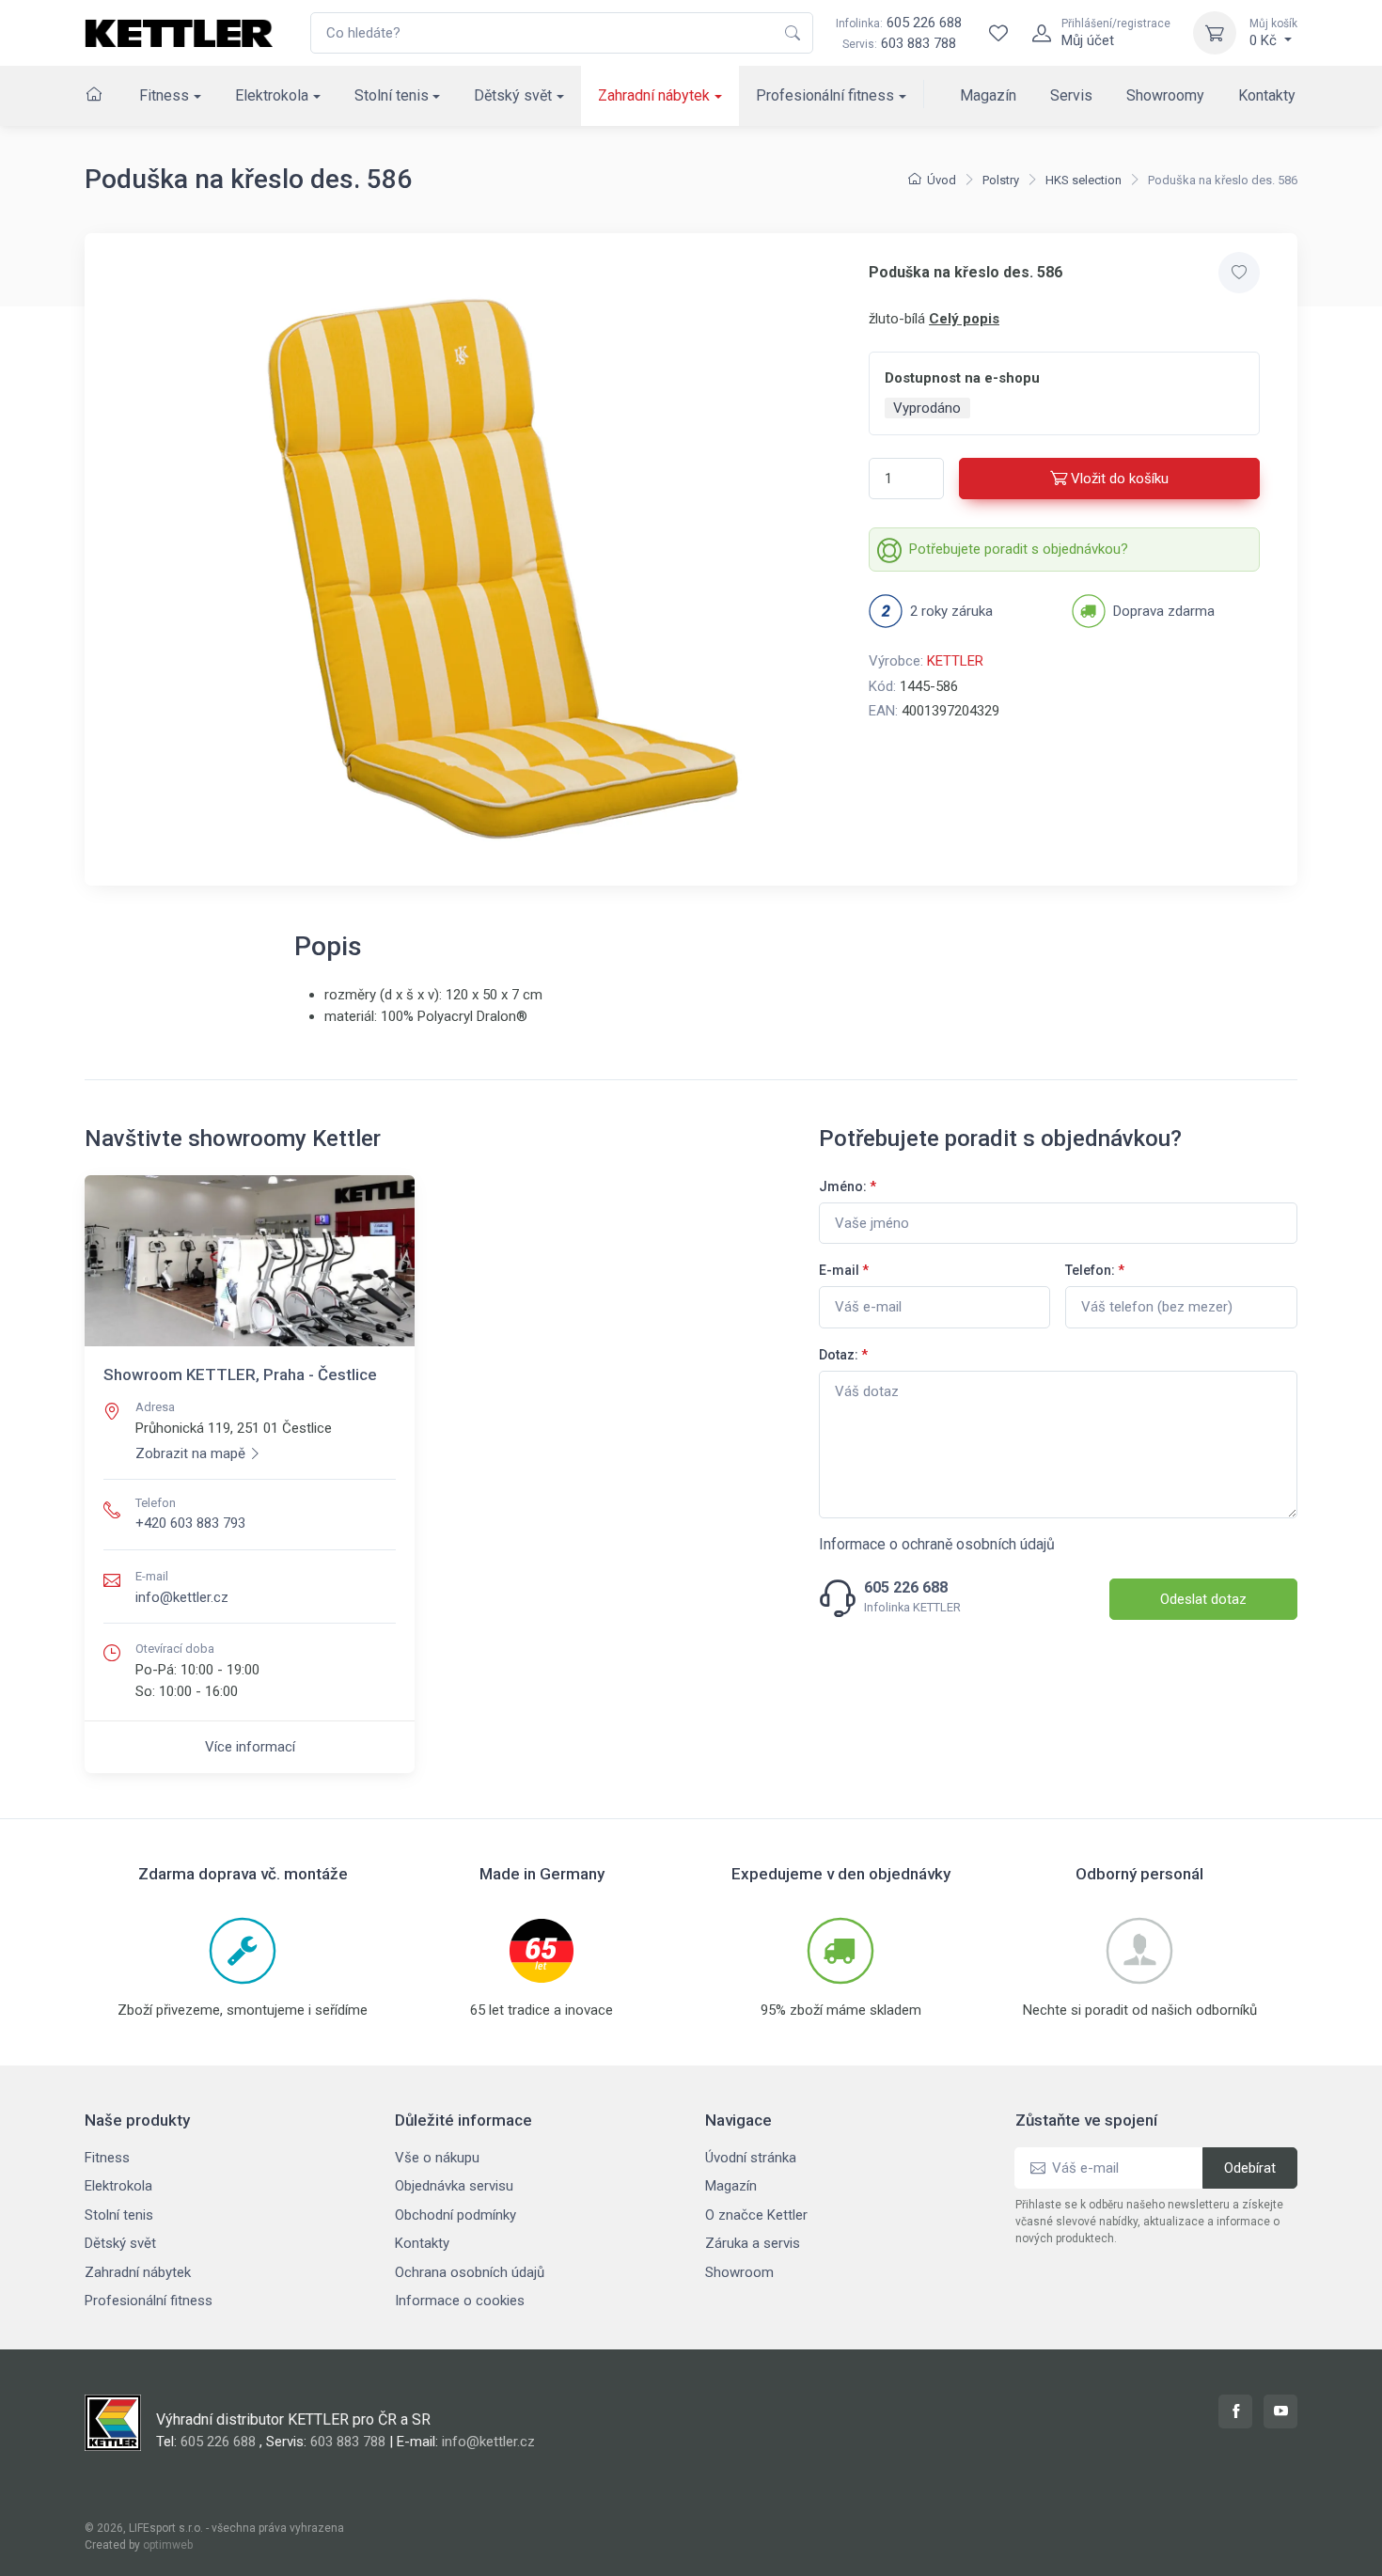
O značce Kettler (756, 2215)
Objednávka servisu (454, 2186)
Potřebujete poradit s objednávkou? (1019, 549)
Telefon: (1095, 1270)
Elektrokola (272, 95)
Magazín (988, 95)
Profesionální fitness (825, 95)
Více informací (250, 1747)
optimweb (168, 2545)
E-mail (844, 1270)
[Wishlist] (998, 33)
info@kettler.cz (182, 1597)
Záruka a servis (753, 2243)
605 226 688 (899, 23)
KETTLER (955, 661)
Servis (1071, 95)
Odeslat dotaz (1203, 1599)
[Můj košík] (1215, 33)
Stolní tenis (392, 95)
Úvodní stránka (751, 2158)
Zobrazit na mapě (190, 1453)
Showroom (739, 2272)
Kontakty (1267, 95)
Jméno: (848, 1186)
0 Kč (1273, 33)
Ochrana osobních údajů (470, 2272)
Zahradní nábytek (654, 95)
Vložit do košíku (1120, 479)
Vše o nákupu (437, 2158)
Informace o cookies (460, 2301)
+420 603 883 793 (190, 1523)
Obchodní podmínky (455, 2215)
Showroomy (1165, 95)
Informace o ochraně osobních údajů (937, 1544)
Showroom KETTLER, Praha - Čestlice (240, 1374)
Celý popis (964, 319)
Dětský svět (513, 95)
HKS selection (1084, 180)
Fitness (164, 95)
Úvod (942, 180)
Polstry (1001, 180)
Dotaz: (843, 1355)
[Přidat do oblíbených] (1239, 273)
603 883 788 (919, 43)
